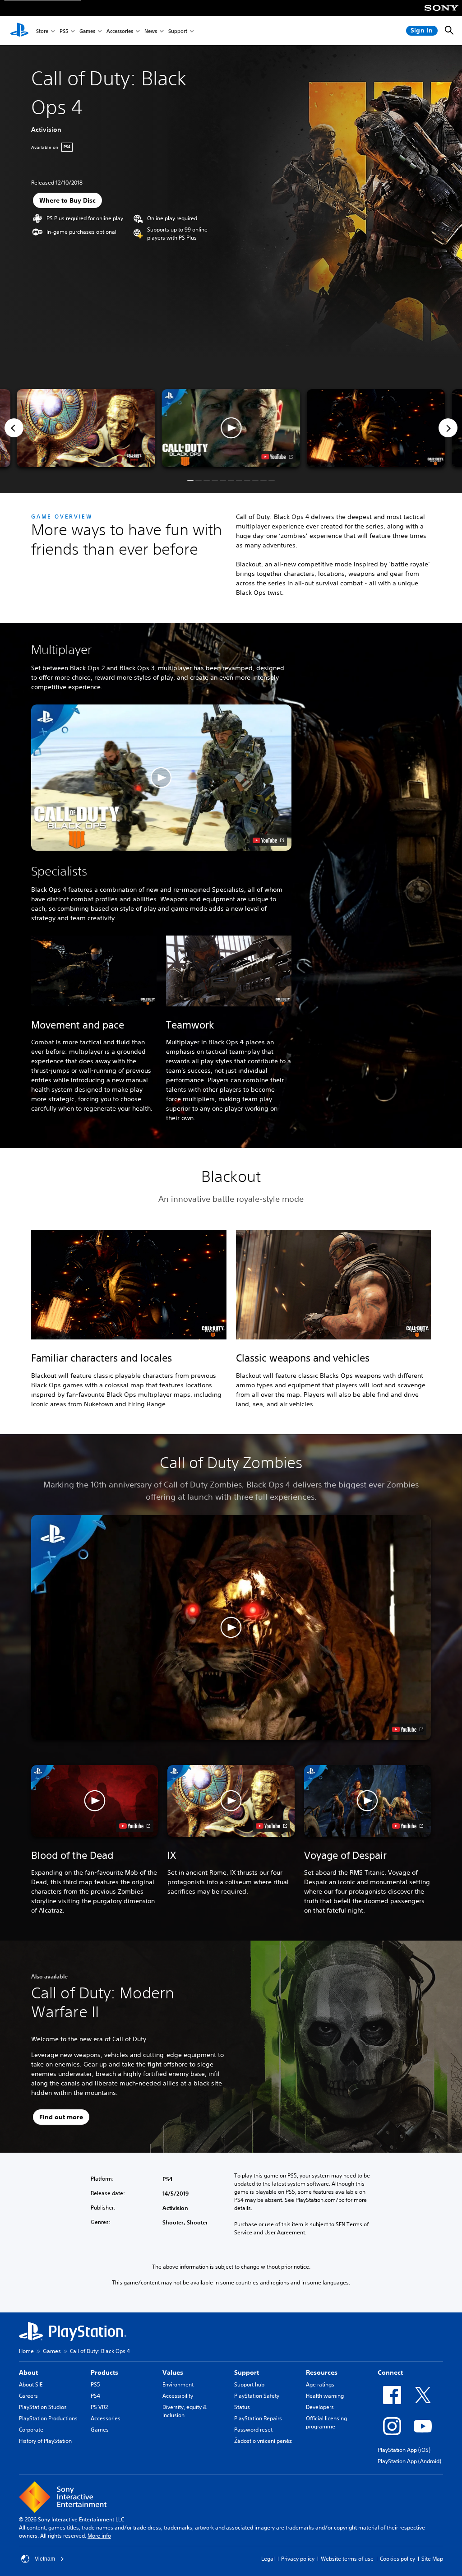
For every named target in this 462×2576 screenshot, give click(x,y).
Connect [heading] (390, 2372)
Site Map (432, 2559)
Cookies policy (397, 2559)
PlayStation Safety (257, 2396)
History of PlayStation (45, 2441)
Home (26, 2351)
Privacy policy (298, 2559)
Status (242, 2407)
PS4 (95, 2396)
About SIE (31, 2384)
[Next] (448, 428)
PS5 (64, 31)
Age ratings (320, 2384)
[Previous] (14, 428)
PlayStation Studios (43, 2407)
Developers (320, 2407)
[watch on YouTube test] (277, 457)
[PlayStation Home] (19, 31)
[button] (231, 428)
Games (87, 31)
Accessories (120, 31)
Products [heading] (104, 2372)
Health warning (325, 2396)
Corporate (31, 2430)
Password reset (253, 2430)
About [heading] (28, 2372)
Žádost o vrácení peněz (263, 2441)
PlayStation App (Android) (409, 2461)
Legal (268, 2559)
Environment (178, 2384)
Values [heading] (173, 2372)
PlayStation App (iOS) (404, 2450)
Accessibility (178, 2396)
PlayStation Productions (48, 2418)
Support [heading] (247, 2372)
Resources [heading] (322, 2372)
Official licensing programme (326, 2422)
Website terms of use (347, 2559)
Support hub (249, 2384)
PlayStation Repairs (258, 2418)
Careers (28, 2396)
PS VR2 (99, 2407)
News (151, 31)
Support (178, 31)
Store (42, 31)
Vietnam (45, 2559)
